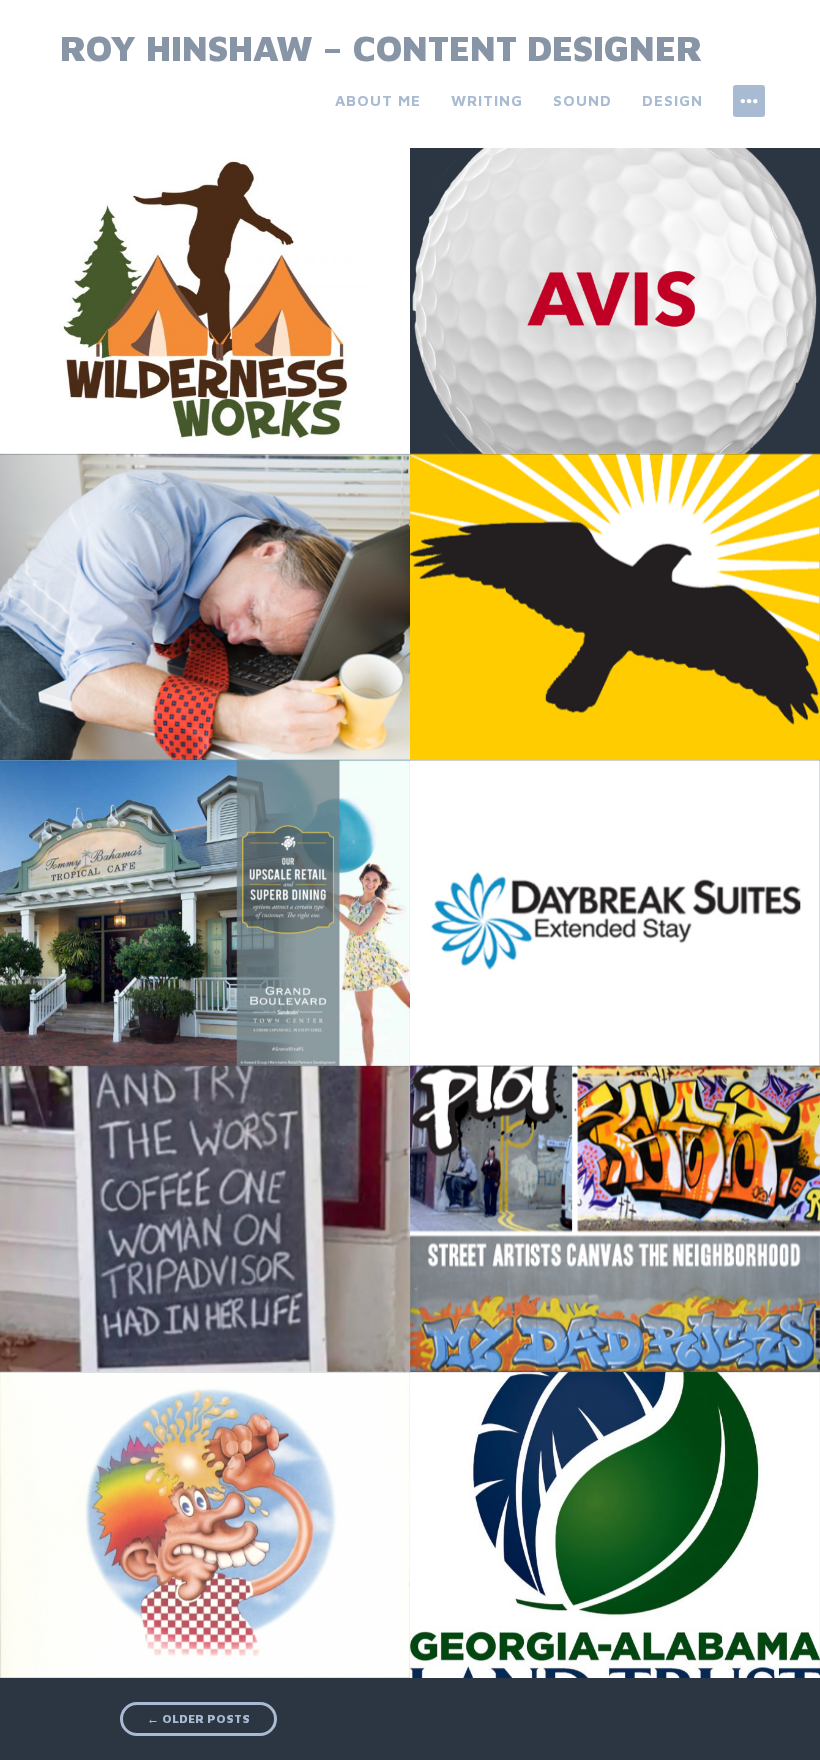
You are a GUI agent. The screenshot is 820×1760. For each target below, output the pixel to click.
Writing (487, 100)
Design (672, 100)
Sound (582, 100)
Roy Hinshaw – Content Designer (381, 47)
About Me (378, 100)
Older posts (198, 1718)
